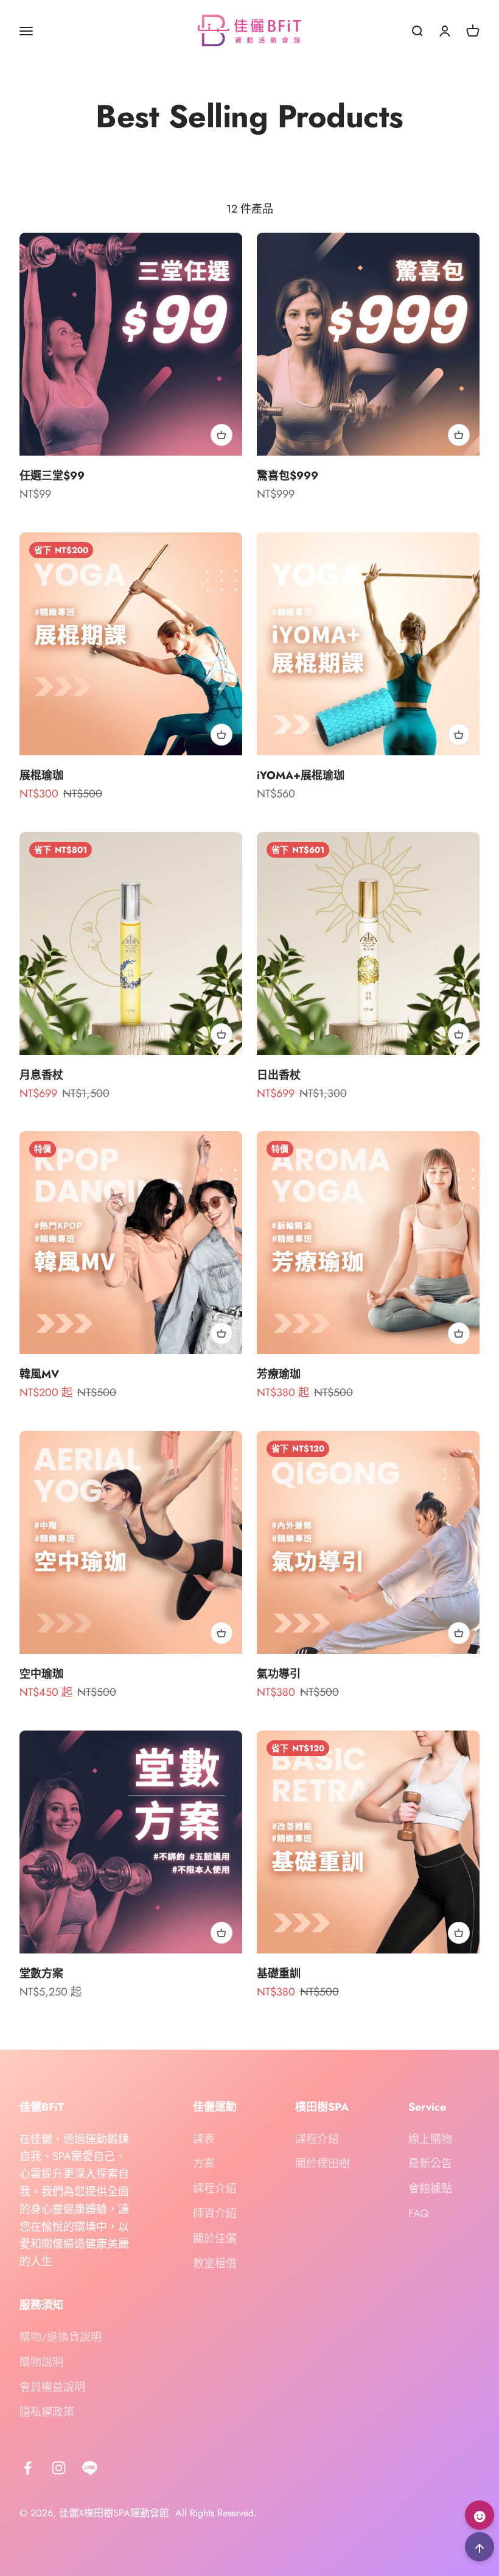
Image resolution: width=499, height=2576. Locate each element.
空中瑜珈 (41, 1674)
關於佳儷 (215, 2239)
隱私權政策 (47, 2412)
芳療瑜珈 (279, 1374)
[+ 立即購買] (222, 435)
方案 (204, 2164)
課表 (204, 2139)
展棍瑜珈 (41, 775)
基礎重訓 (279, 1974)
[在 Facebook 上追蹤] (28, 2468)
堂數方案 (41, 1974)
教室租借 (215, 2264)
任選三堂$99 (52, 476)
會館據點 (430, 2189)
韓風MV (39, 1374)
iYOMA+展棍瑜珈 (301, 775)
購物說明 (41, 2362)
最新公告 (430, 2164)
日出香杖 (279, 1075)
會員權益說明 (52, 2387)
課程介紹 (215, 2189)
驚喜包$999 (288, 476)
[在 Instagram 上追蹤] (59, 2468)
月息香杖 (41, 1075)
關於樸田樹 (323, 2164)
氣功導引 (279, 1674)
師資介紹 (215, 2214)
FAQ (418, 2214)
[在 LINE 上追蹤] (90, 2468)
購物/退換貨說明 (61, 2337)
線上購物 (430, 2139)
